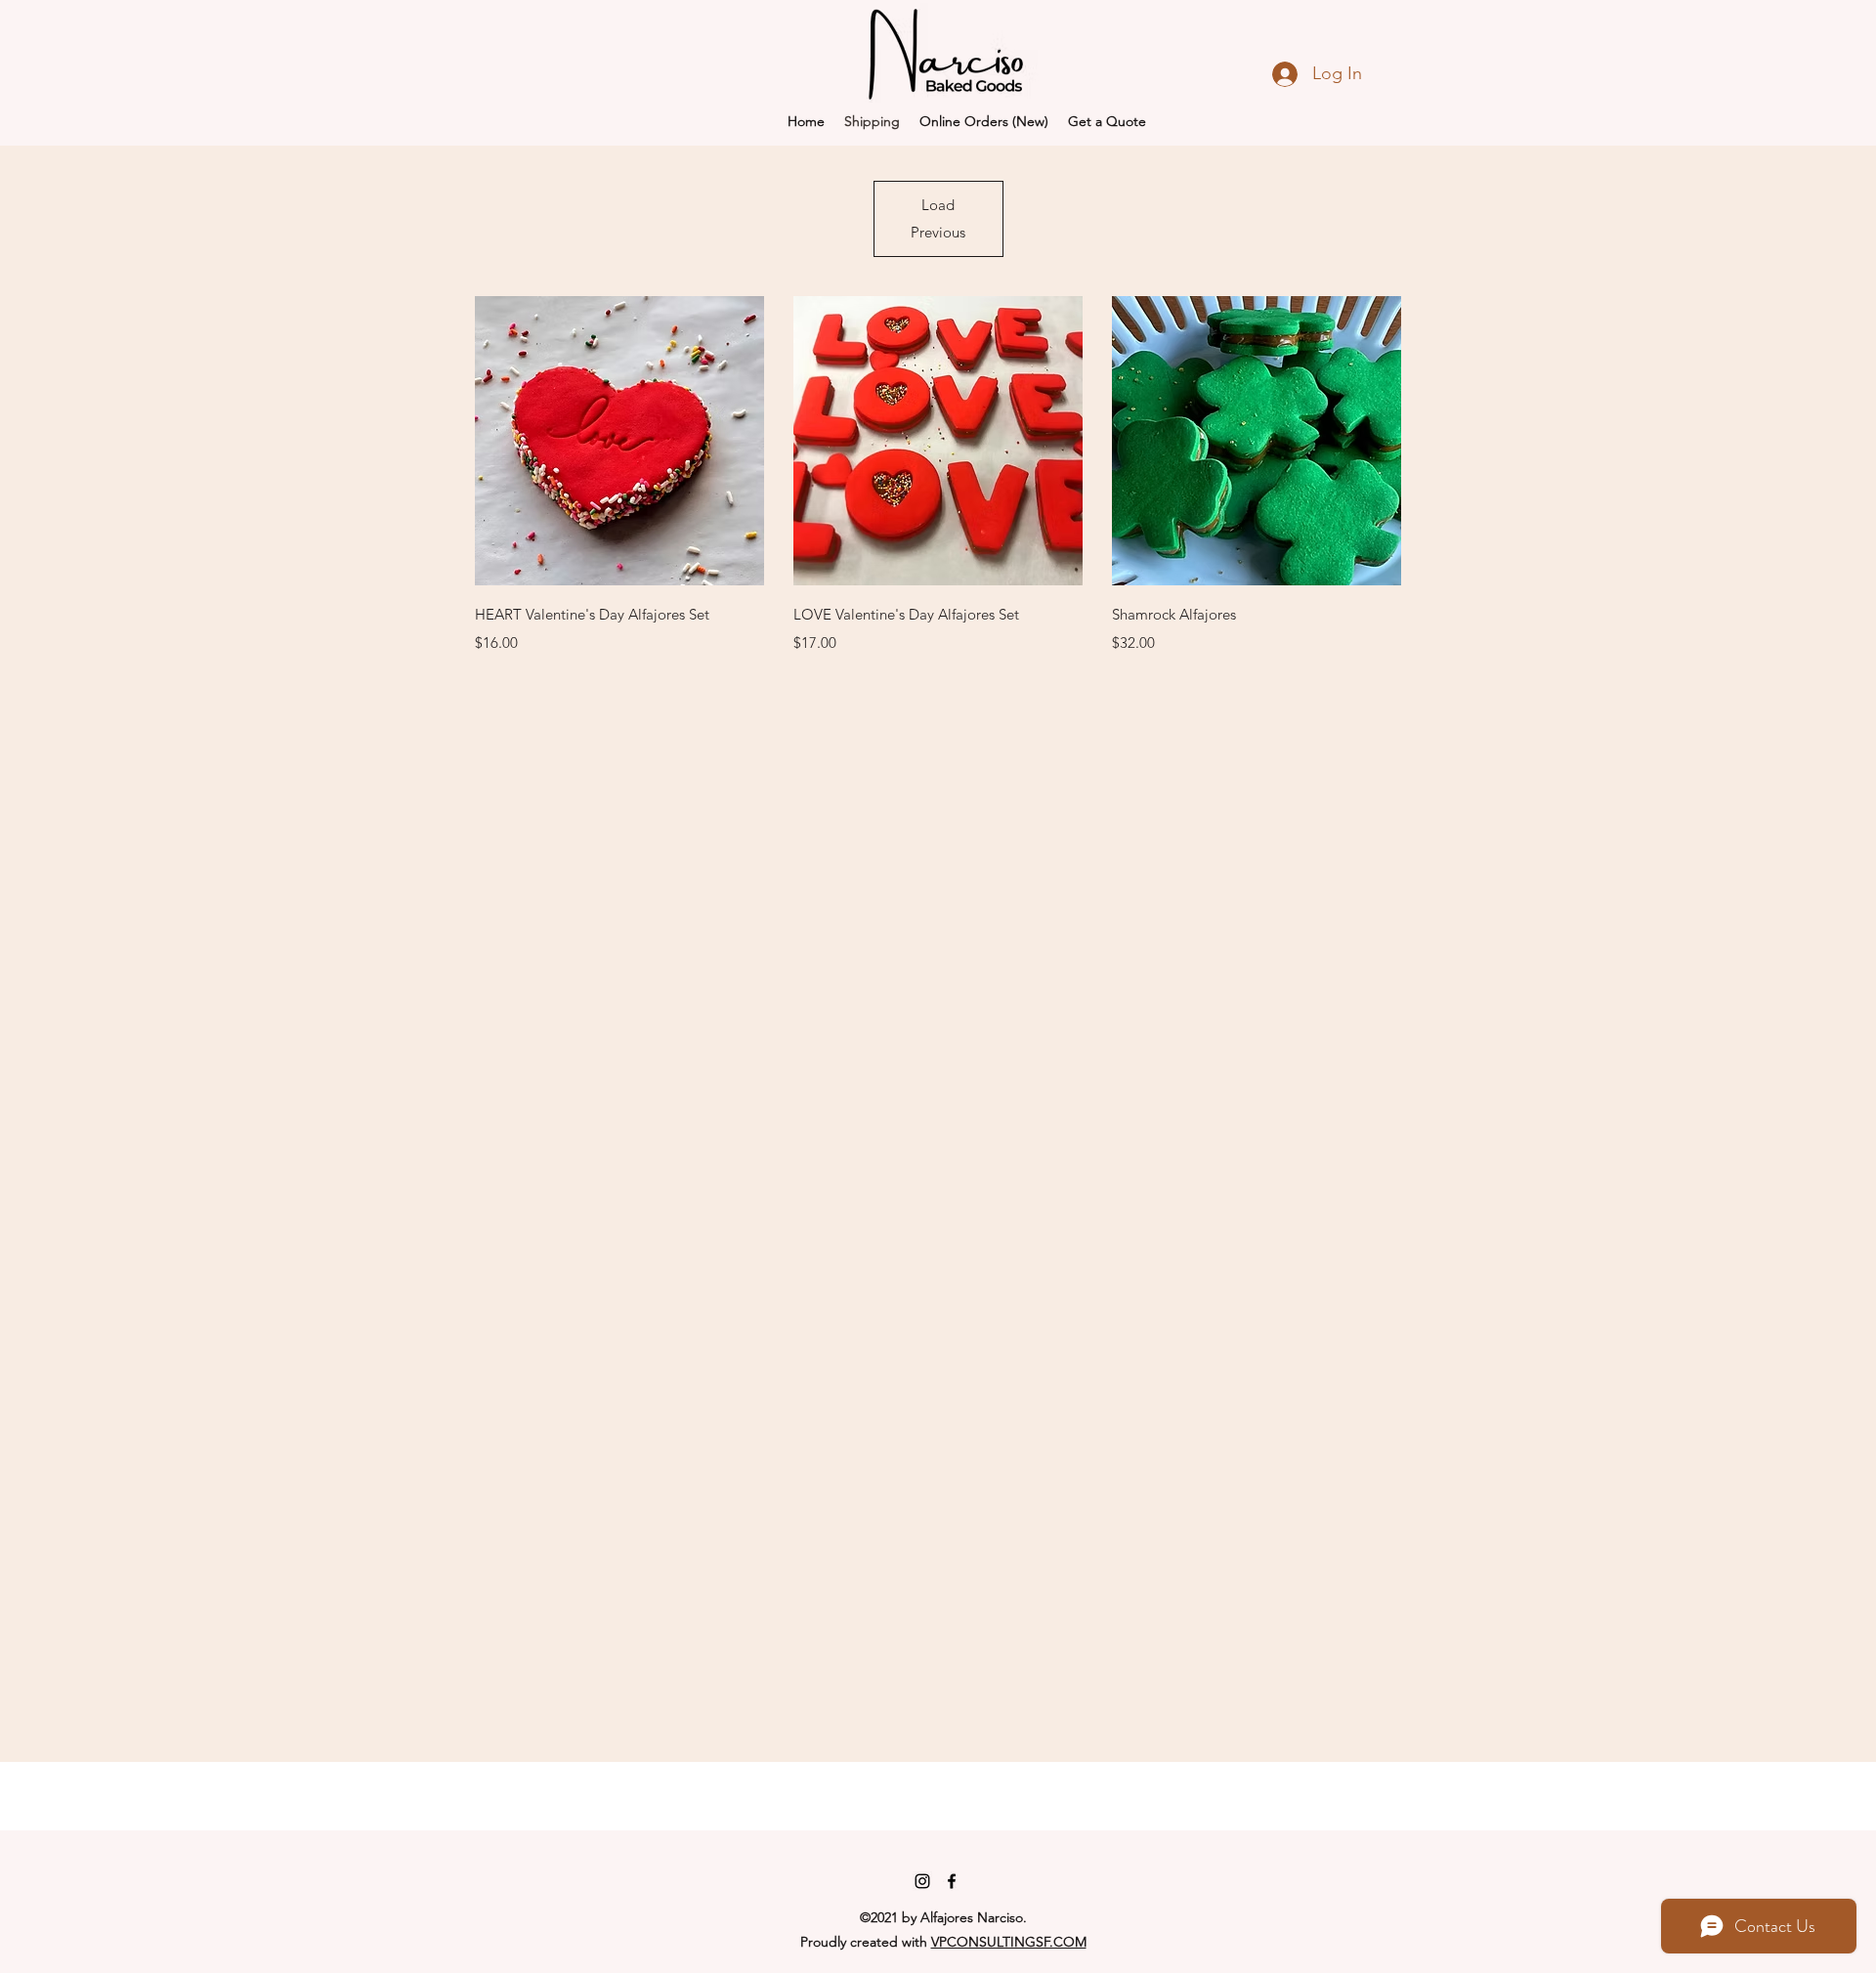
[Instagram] (922, 1881)
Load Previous (938, 218)
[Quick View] (619, 441)
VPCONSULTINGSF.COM (1009, 1942)
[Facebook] (952, 1881)
